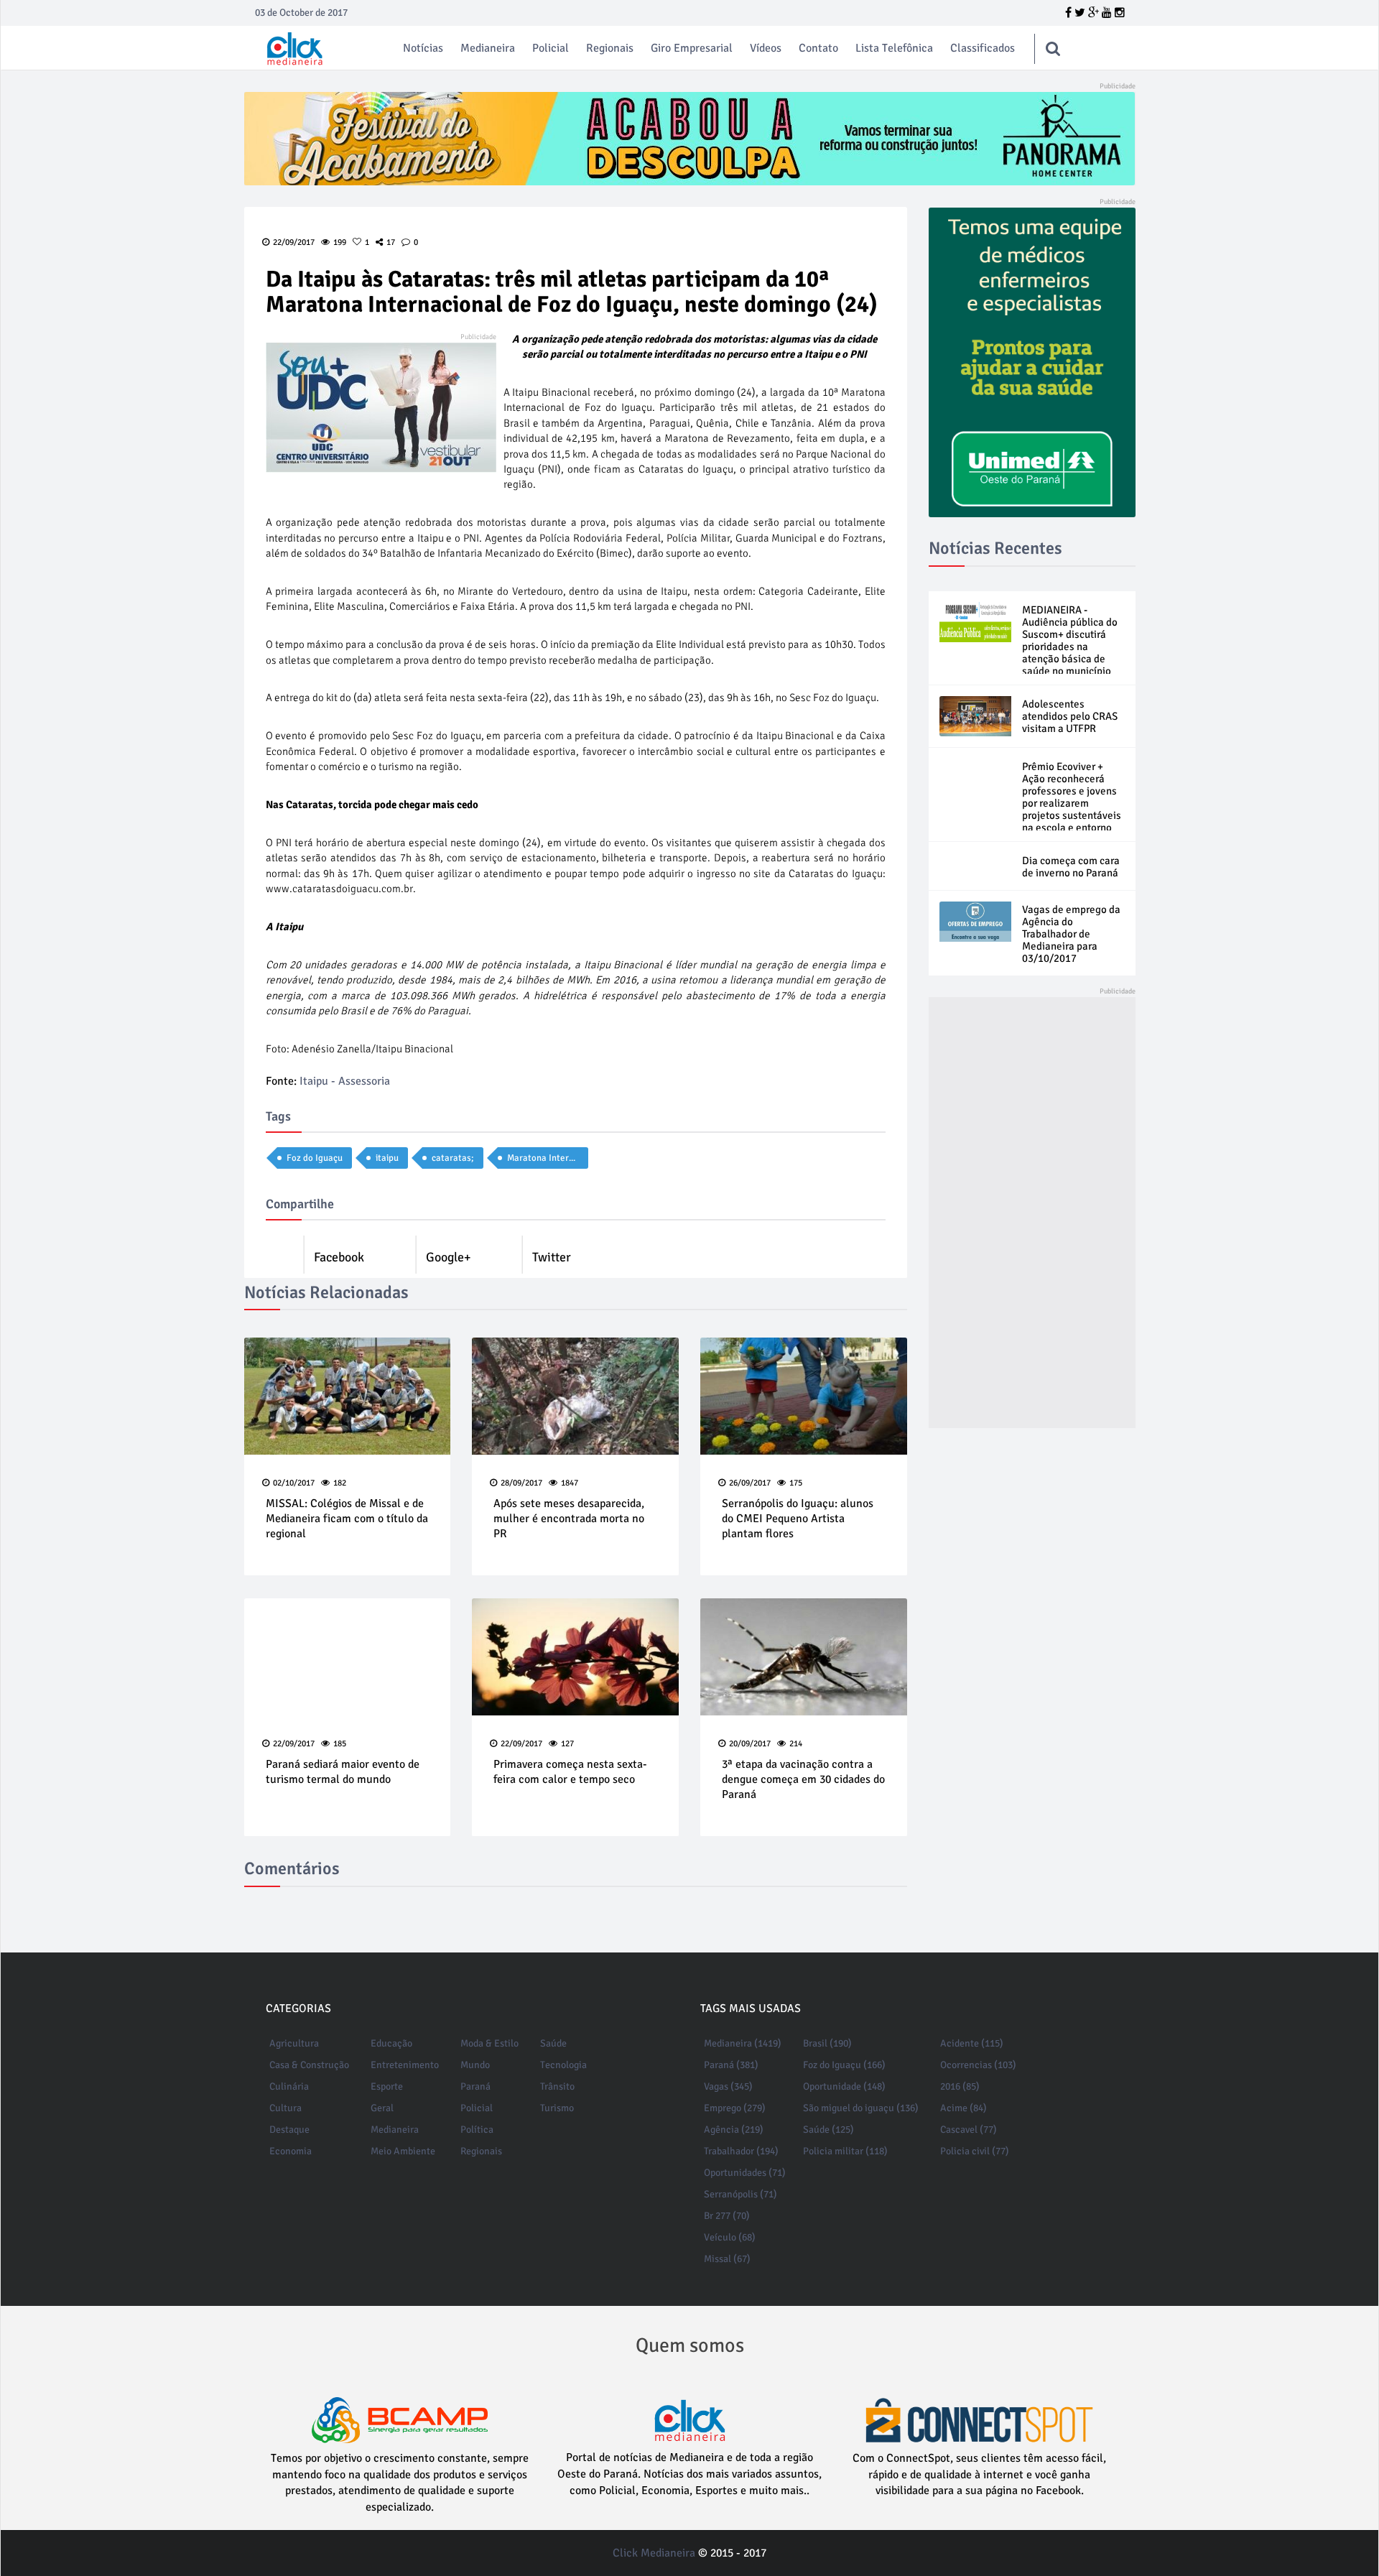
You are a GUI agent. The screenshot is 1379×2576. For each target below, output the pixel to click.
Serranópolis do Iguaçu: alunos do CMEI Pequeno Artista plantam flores (798, 1519)
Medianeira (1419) (743, 2043)
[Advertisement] (1032, 1213)
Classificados (983, 48)
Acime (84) (964, 2108)
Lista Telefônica (894, 48)
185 (340, 1744)
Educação (391, 2043)
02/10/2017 (294, 1483)
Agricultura (294, 2043)
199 (340, 242)
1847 (570, 1483)
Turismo (557, 2108)
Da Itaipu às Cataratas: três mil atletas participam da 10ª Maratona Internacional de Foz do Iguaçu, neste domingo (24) (572, 292)
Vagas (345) (728, 2086)
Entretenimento (405, 2065)
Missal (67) (727, 2259)
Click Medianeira (654, 2553)
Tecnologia (563, 2065)
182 (340, 1483)
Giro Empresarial (692, 48)
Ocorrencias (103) (978, 2065)
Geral (382, 2108)
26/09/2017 (750, 1483)
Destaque (289, 2130)
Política (477, 2130)
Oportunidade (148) (844, 2086)
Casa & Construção (309, 2065)
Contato (818, 48)
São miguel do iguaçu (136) (861, 2108)
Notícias (423, 48)
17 (391, 242)
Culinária (289, 2086)
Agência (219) (734, 2130)
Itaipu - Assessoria (345, 1081)
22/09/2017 (294, 1744)
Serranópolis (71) (740, 2194)
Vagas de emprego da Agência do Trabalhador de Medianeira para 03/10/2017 (1071, 934)
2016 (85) (960, 2086)
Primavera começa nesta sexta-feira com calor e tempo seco (570, 1772)
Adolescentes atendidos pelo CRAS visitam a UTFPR (1070, 716)
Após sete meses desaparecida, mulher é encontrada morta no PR (569, 1519)
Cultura (285, 2108)
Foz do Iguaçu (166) (844, 2065)
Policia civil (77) (975, 2151)
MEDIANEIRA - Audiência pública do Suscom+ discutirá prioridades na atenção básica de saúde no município (1070, 640)
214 (796, 1744)
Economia (291, 2151)
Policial (551, 48)
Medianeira (488, 48)
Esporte (387, 2086)
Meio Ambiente (403, 2151)
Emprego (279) (735, 2108)
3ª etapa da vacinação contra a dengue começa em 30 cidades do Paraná (803, 1779)
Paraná (475, 2086)
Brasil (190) (827, 2043)
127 (567, 1744)
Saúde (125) (828, 2130)
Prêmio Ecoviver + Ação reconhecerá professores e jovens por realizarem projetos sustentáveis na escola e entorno (1072, 797)
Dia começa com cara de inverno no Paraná (1071, 867)
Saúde (553, 2043)
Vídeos (766, 48)
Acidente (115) (972, 2043)
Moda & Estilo (489, 2043)
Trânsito (557, 2086)
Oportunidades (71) (745, 2173)
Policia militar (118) (845, 2151)
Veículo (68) (730, 2237)
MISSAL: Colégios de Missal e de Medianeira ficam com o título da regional (347, 1519)
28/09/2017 (521, 1483)
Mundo (475, 2065)
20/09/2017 (750, 1744)
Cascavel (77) (969, 2130)
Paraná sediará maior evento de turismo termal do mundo (343, 1772)
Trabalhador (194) (741, 2151)
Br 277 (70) (727, 2216)
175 (796, 1483)
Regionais (610, 48)
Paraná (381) (731, 2065)
